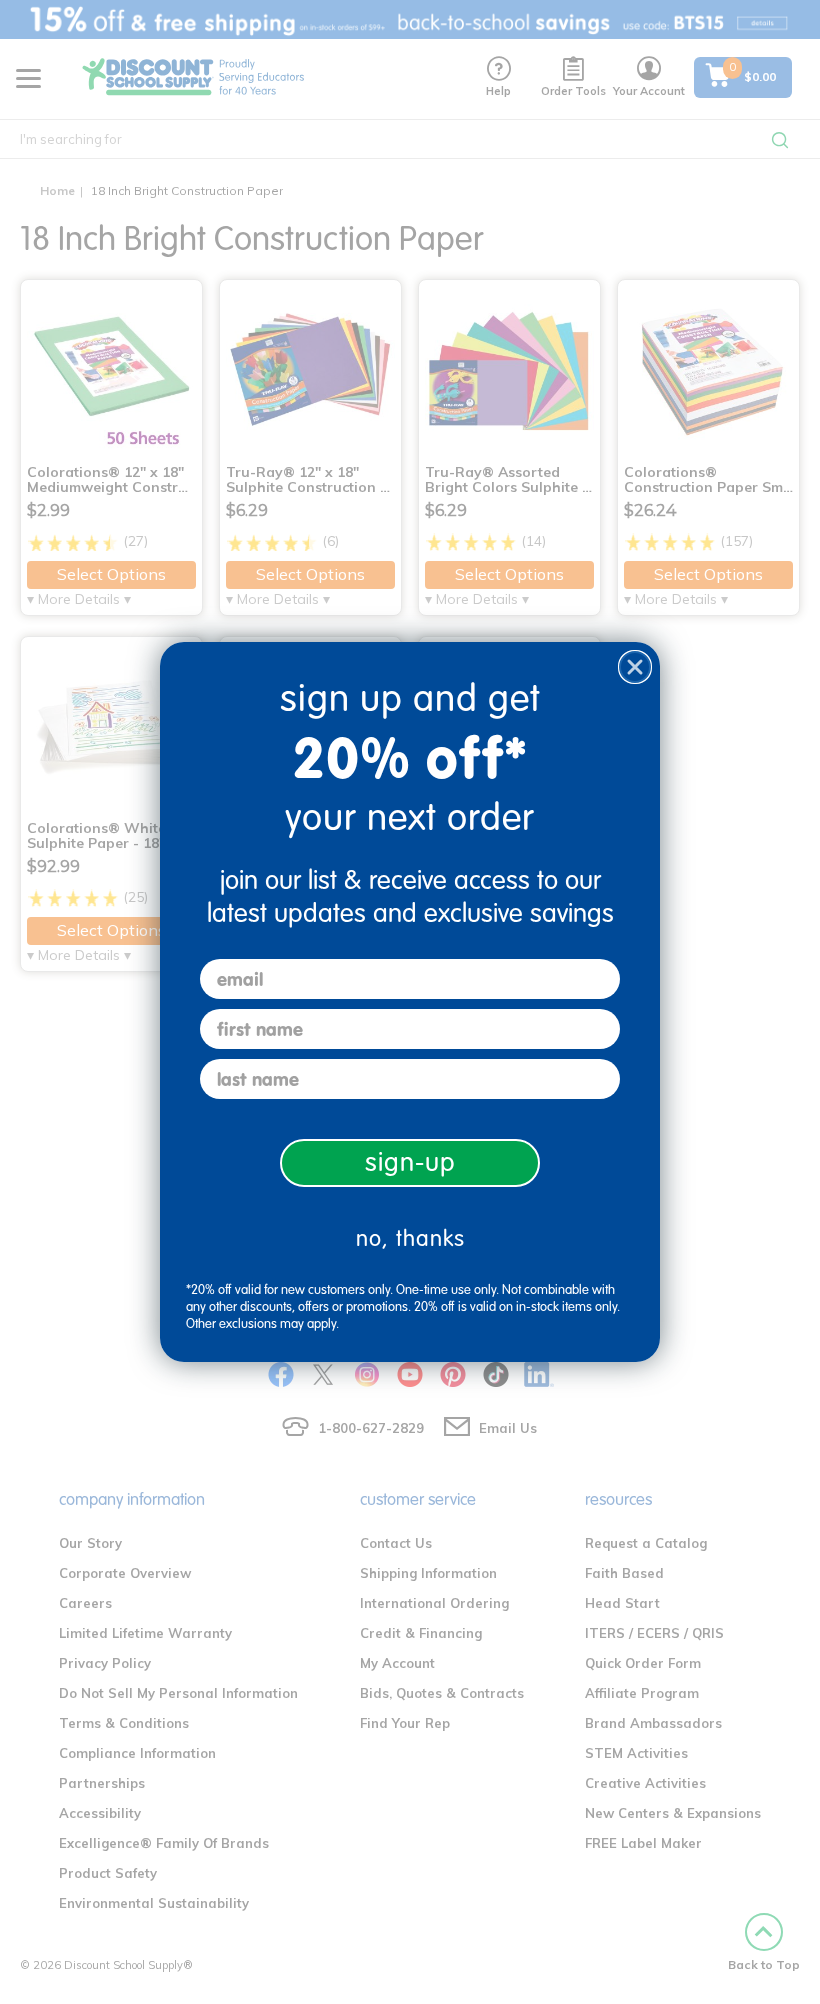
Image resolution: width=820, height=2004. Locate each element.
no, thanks (410, 1238)
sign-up (410, 1162)
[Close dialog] (635, 667)
